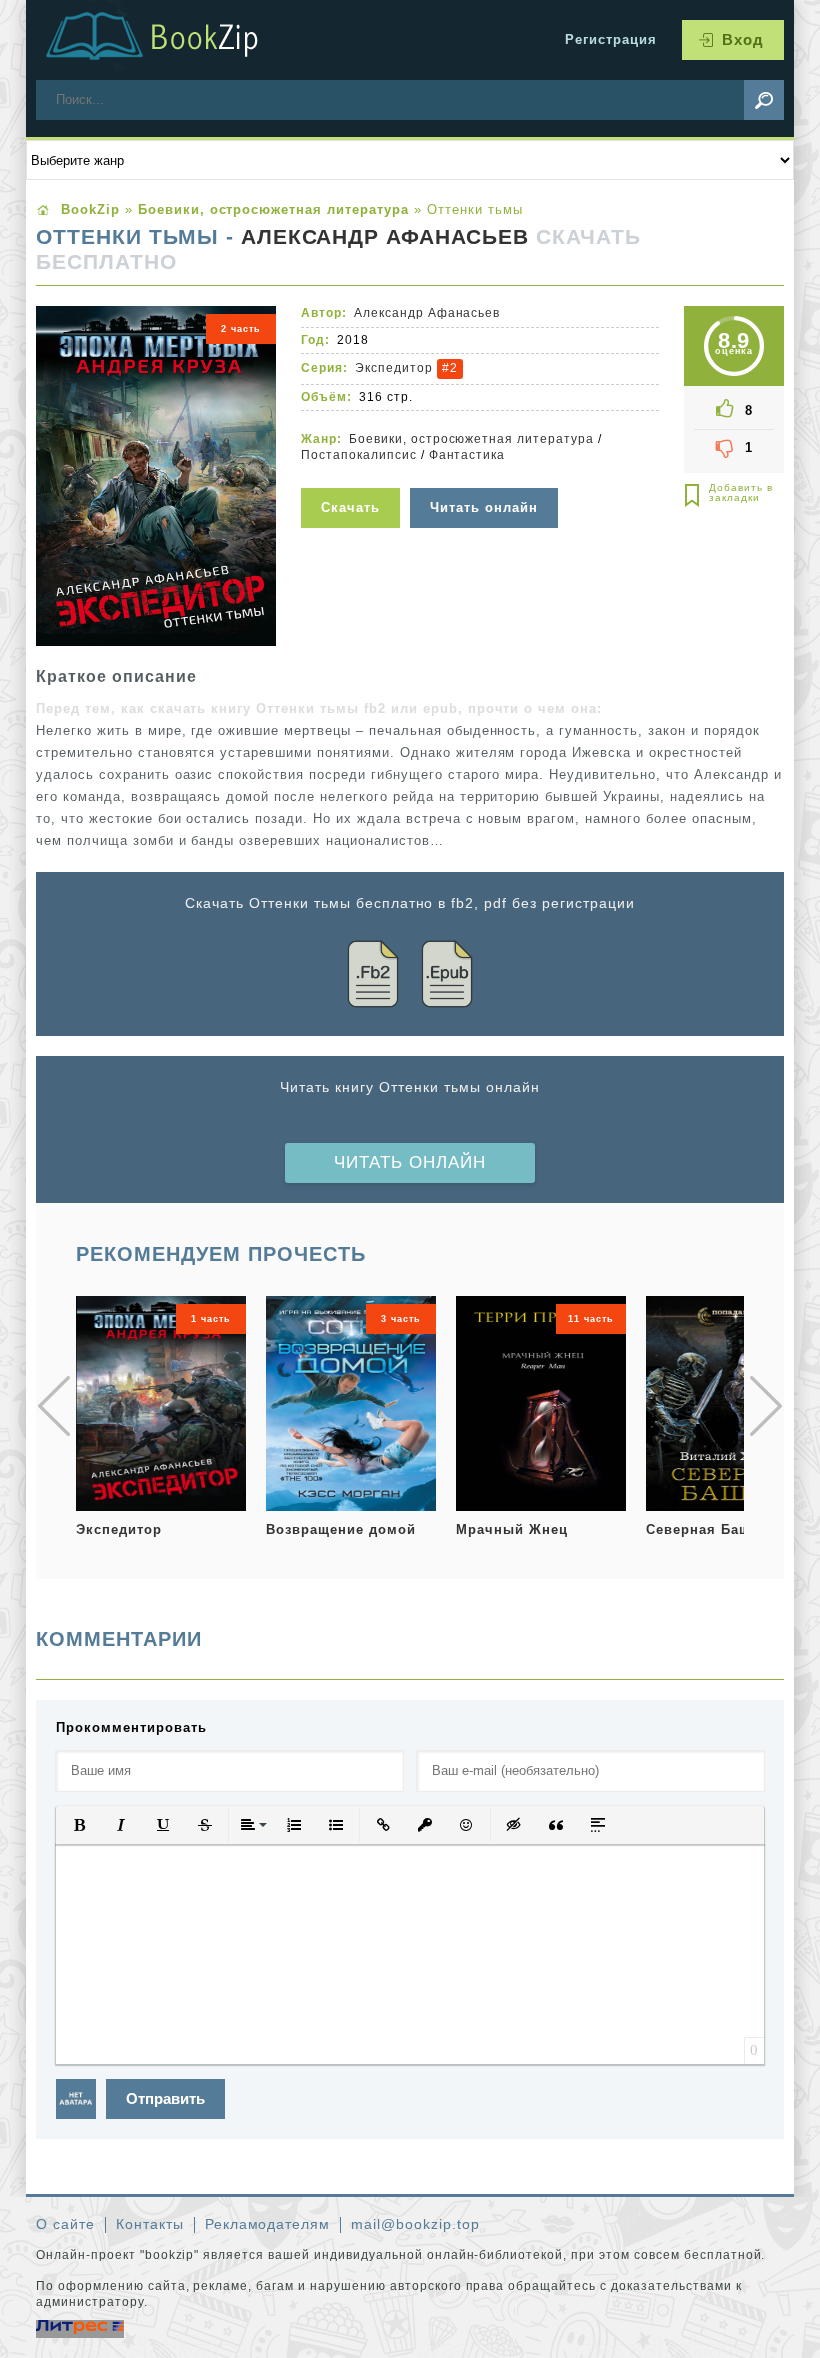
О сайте (65, 2224)
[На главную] (176, 40)
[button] (79, 1825)
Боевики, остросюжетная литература (471, 439)
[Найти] (764, 100)
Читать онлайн (410, 1162)
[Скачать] (353, 475)
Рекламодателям (268, 2224)
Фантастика (467, 455)
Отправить (165, 2098)
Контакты (150, 2224)
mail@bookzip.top (415, 2224)
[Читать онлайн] (486, 475)
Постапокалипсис (359, 455)
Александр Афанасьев (385, 237)
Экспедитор (394, 368)
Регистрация (611, 39)
